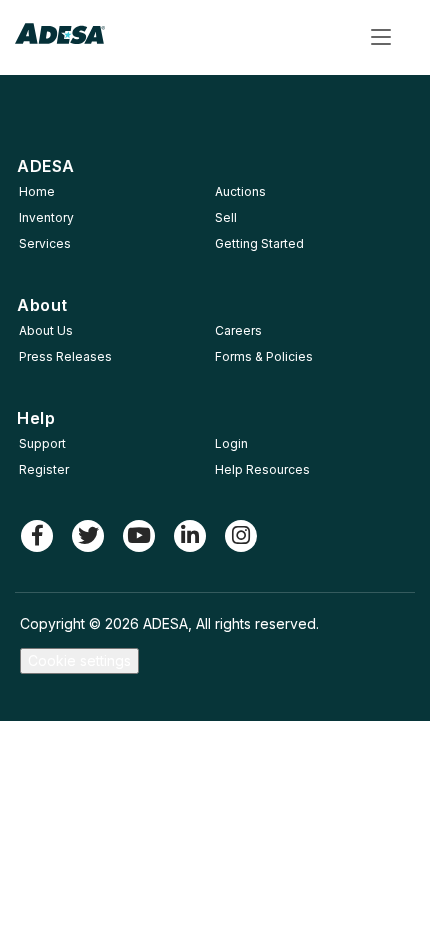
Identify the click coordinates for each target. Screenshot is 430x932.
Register (44, 469)
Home (37, 191)
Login (231, 443)
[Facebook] (37, 536)
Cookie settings (79, 660)
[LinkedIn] (190, 536)
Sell (226, 217)
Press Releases (65, 356)
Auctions (240, 191)
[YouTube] (139, 536)
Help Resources (262, 469)
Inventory (46, 217)
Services (45, 243)
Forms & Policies (264, 356)
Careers (238, 330)
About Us (46, 330)
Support (42, 443)
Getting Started (259, 243)
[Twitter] (88, 536)
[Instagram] (241, 536)
